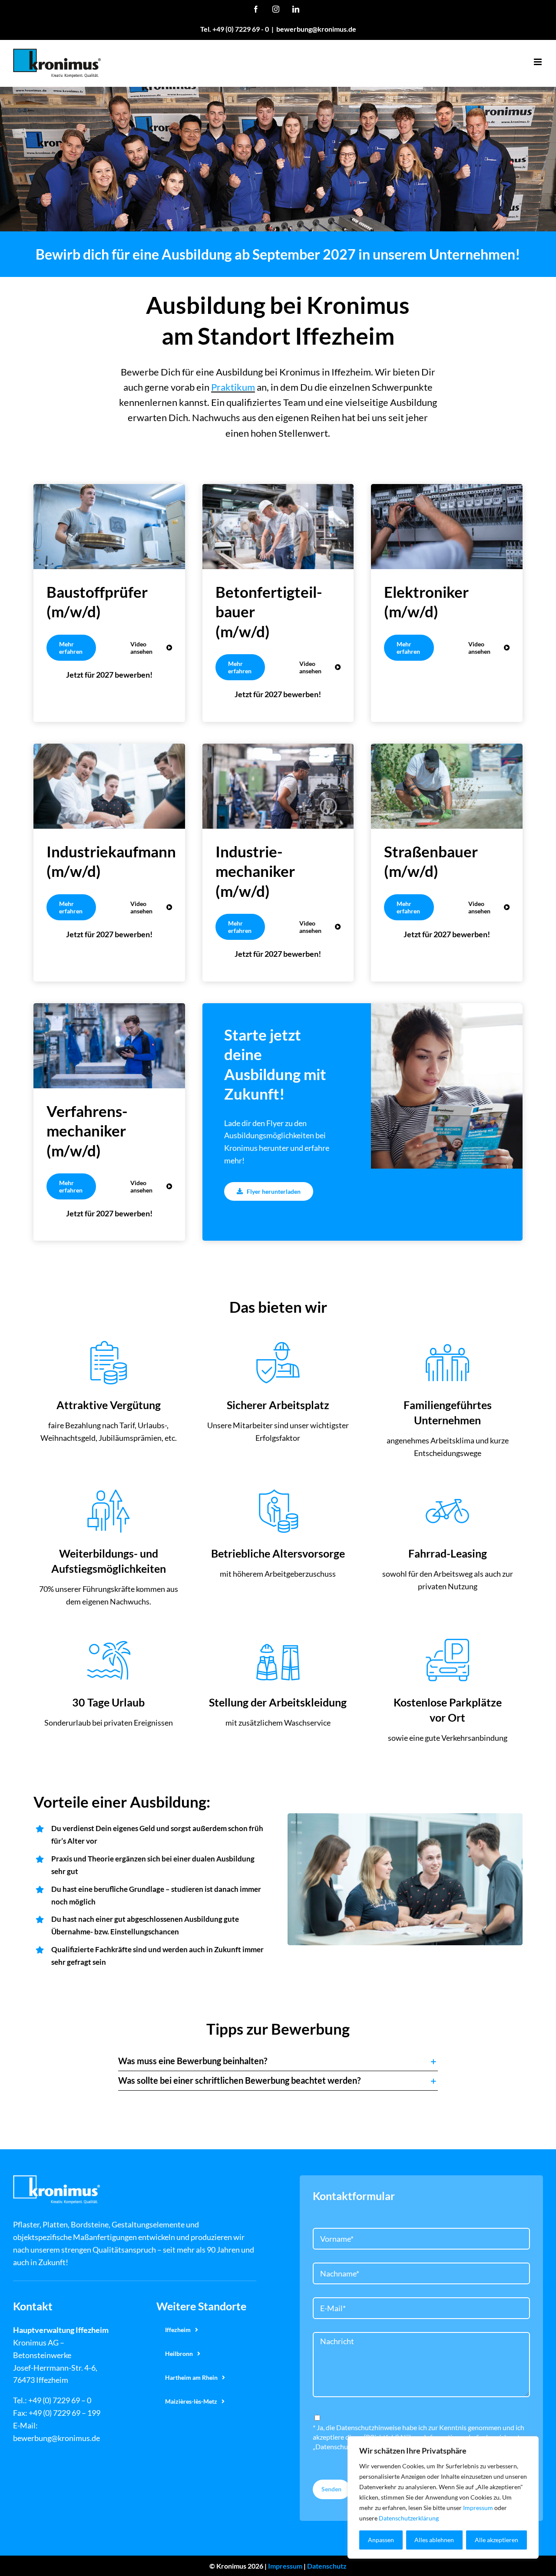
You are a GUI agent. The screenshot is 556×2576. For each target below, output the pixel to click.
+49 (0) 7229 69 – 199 (65, 2413)
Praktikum (233, 387)
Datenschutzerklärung (409, 2518)
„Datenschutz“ (334, 2446)
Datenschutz (327, 2566)
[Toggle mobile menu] (538, 62)
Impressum (478, 2508)
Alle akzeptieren (496, 2540)
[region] (443, 2497)
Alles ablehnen (434, 2540)
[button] (278, 2061)
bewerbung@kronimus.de (316, 29)
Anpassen (381, 2540)
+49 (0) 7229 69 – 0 (60, 2400)
